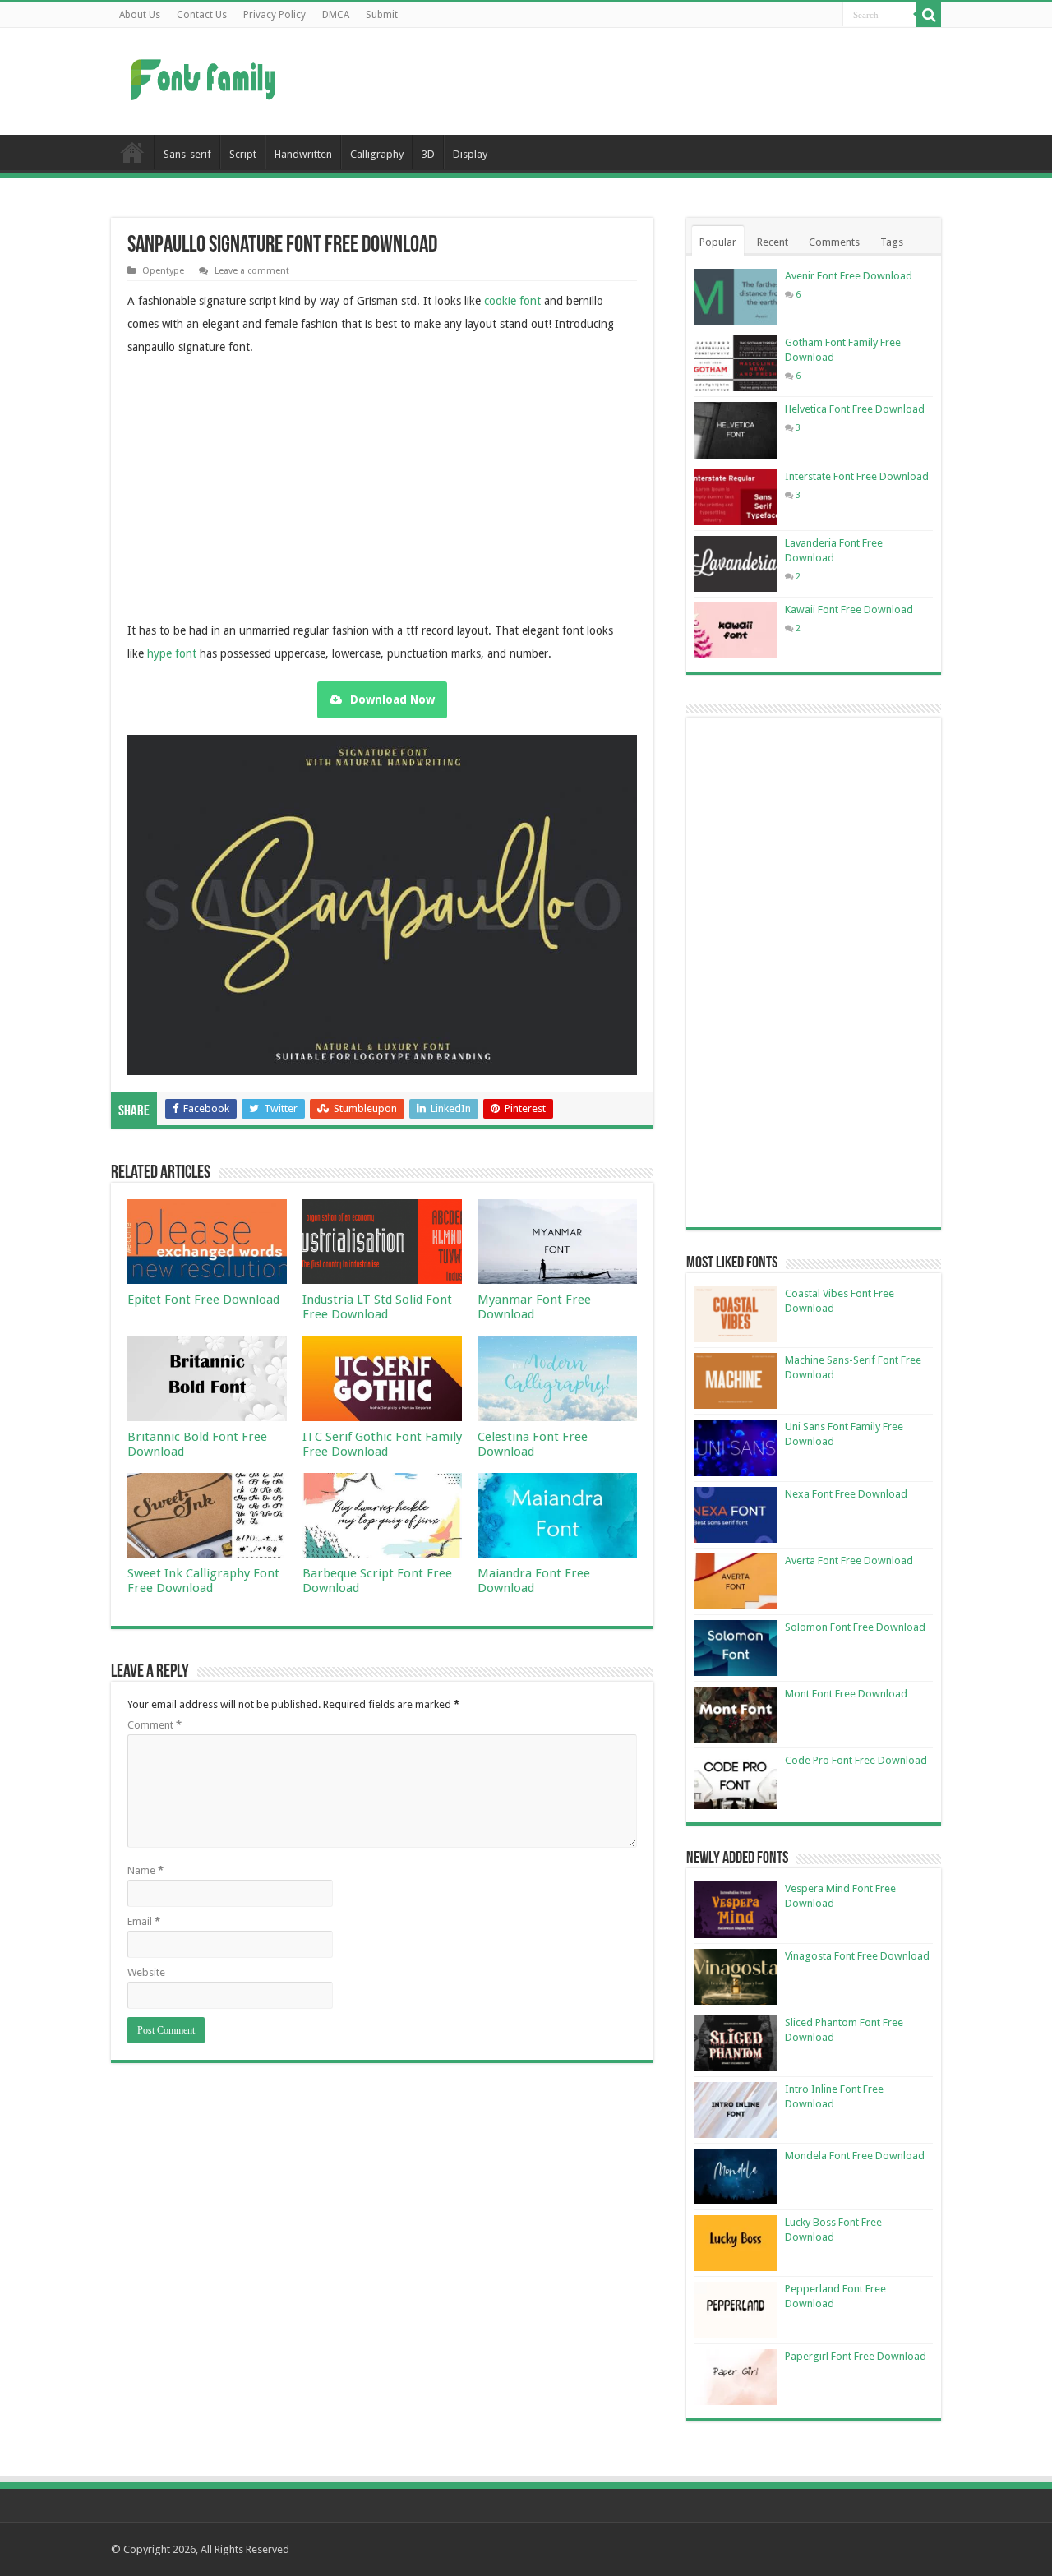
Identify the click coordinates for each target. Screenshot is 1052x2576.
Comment (155, 1725)
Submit (382, 15)
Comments (834, 242)
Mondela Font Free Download (855, 2156)
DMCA (336, 15)
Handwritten (303, 154)
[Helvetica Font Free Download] (736, 430)
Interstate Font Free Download (857, 476)
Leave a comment (252, 271)
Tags (892, 242)
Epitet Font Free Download (203, 1300)
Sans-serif (187, 154)
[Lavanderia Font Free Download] (736, 564)
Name (145, 1870)
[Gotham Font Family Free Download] (736, 363)
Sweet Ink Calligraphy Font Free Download (203, 1581)
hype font (172, 653)
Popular (718, 242)
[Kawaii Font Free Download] (736, 630)
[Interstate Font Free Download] (736, 497)
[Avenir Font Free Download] (736, 297)
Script (243, 154)
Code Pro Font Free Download (856, 1760)
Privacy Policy (275, 15)
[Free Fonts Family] (205, 76)
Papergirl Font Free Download (856, 2356)
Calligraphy (377, 154)
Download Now (392, 699)
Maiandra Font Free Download (534, 1581)
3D (428, 154)
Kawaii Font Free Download (849, 609)
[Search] (929, 15)
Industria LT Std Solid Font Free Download (377, 1307)
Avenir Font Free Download (849, 276)
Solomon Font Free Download (855, 1627)
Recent (773, 242)
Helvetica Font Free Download (855, 409)
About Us (140, 15)
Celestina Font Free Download (533, 1444)
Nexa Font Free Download (846, 1494)
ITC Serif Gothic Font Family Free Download (382, 1444)
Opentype (163, 271)
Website (146, 1972)
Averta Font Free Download (849, 1560)
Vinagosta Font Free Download (857, 1956)
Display (470, 154)
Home (132, 152)
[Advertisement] (630, 81)
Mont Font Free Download (846, 1694)
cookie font (512, 301)
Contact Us (202, 15)
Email (144, 1921)
